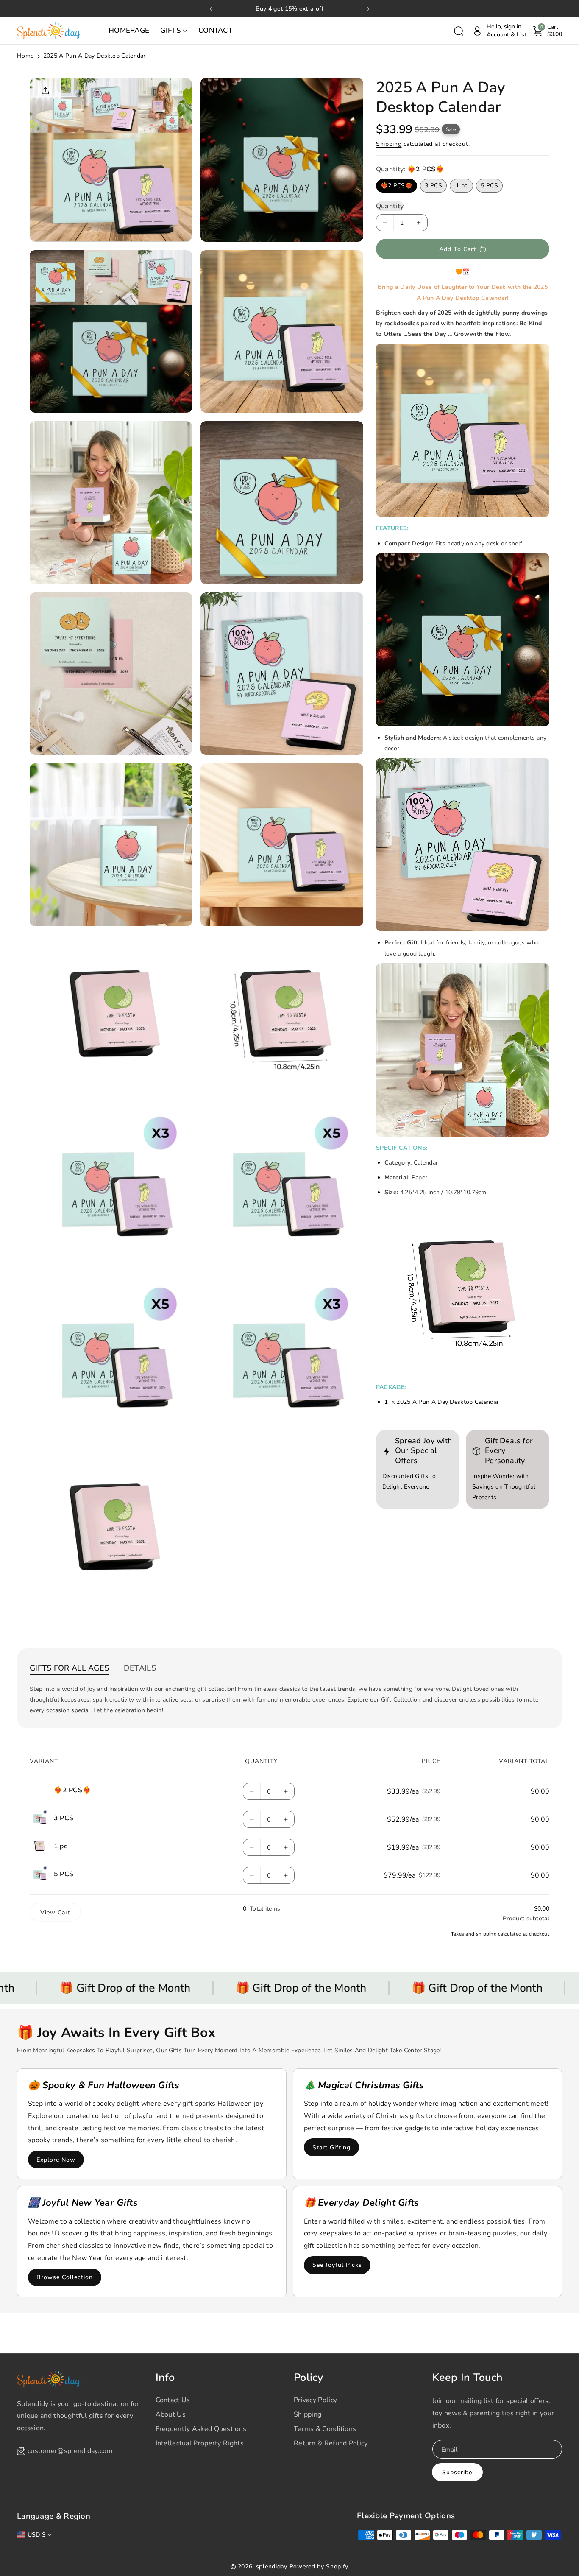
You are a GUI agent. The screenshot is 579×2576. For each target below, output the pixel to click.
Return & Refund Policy (331, 2443)
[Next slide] (368, 9)
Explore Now (56, 2160)
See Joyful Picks (337, 2265)
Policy (309, 2378)
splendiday (272, 2566)
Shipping (389, 144)
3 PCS (433, 186)
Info (165, 2378)
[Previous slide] (211, 9)
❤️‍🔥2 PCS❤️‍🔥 (397, 186)
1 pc (461, 186)
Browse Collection (65, 2277)
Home (25, 56)
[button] (174, 31)
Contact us (173, 2400)
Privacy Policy (315, 2400)
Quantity (390, 206)
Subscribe (457, 2472)
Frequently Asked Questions (201, 2429)
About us (171, 2414)
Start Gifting (331, 2147)
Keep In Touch (468, 2378)
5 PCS (489, 186)
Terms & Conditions (325, 2429)
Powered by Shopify (319, 2566)
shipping (486, 1934)
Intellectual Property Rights (200, 2443)
